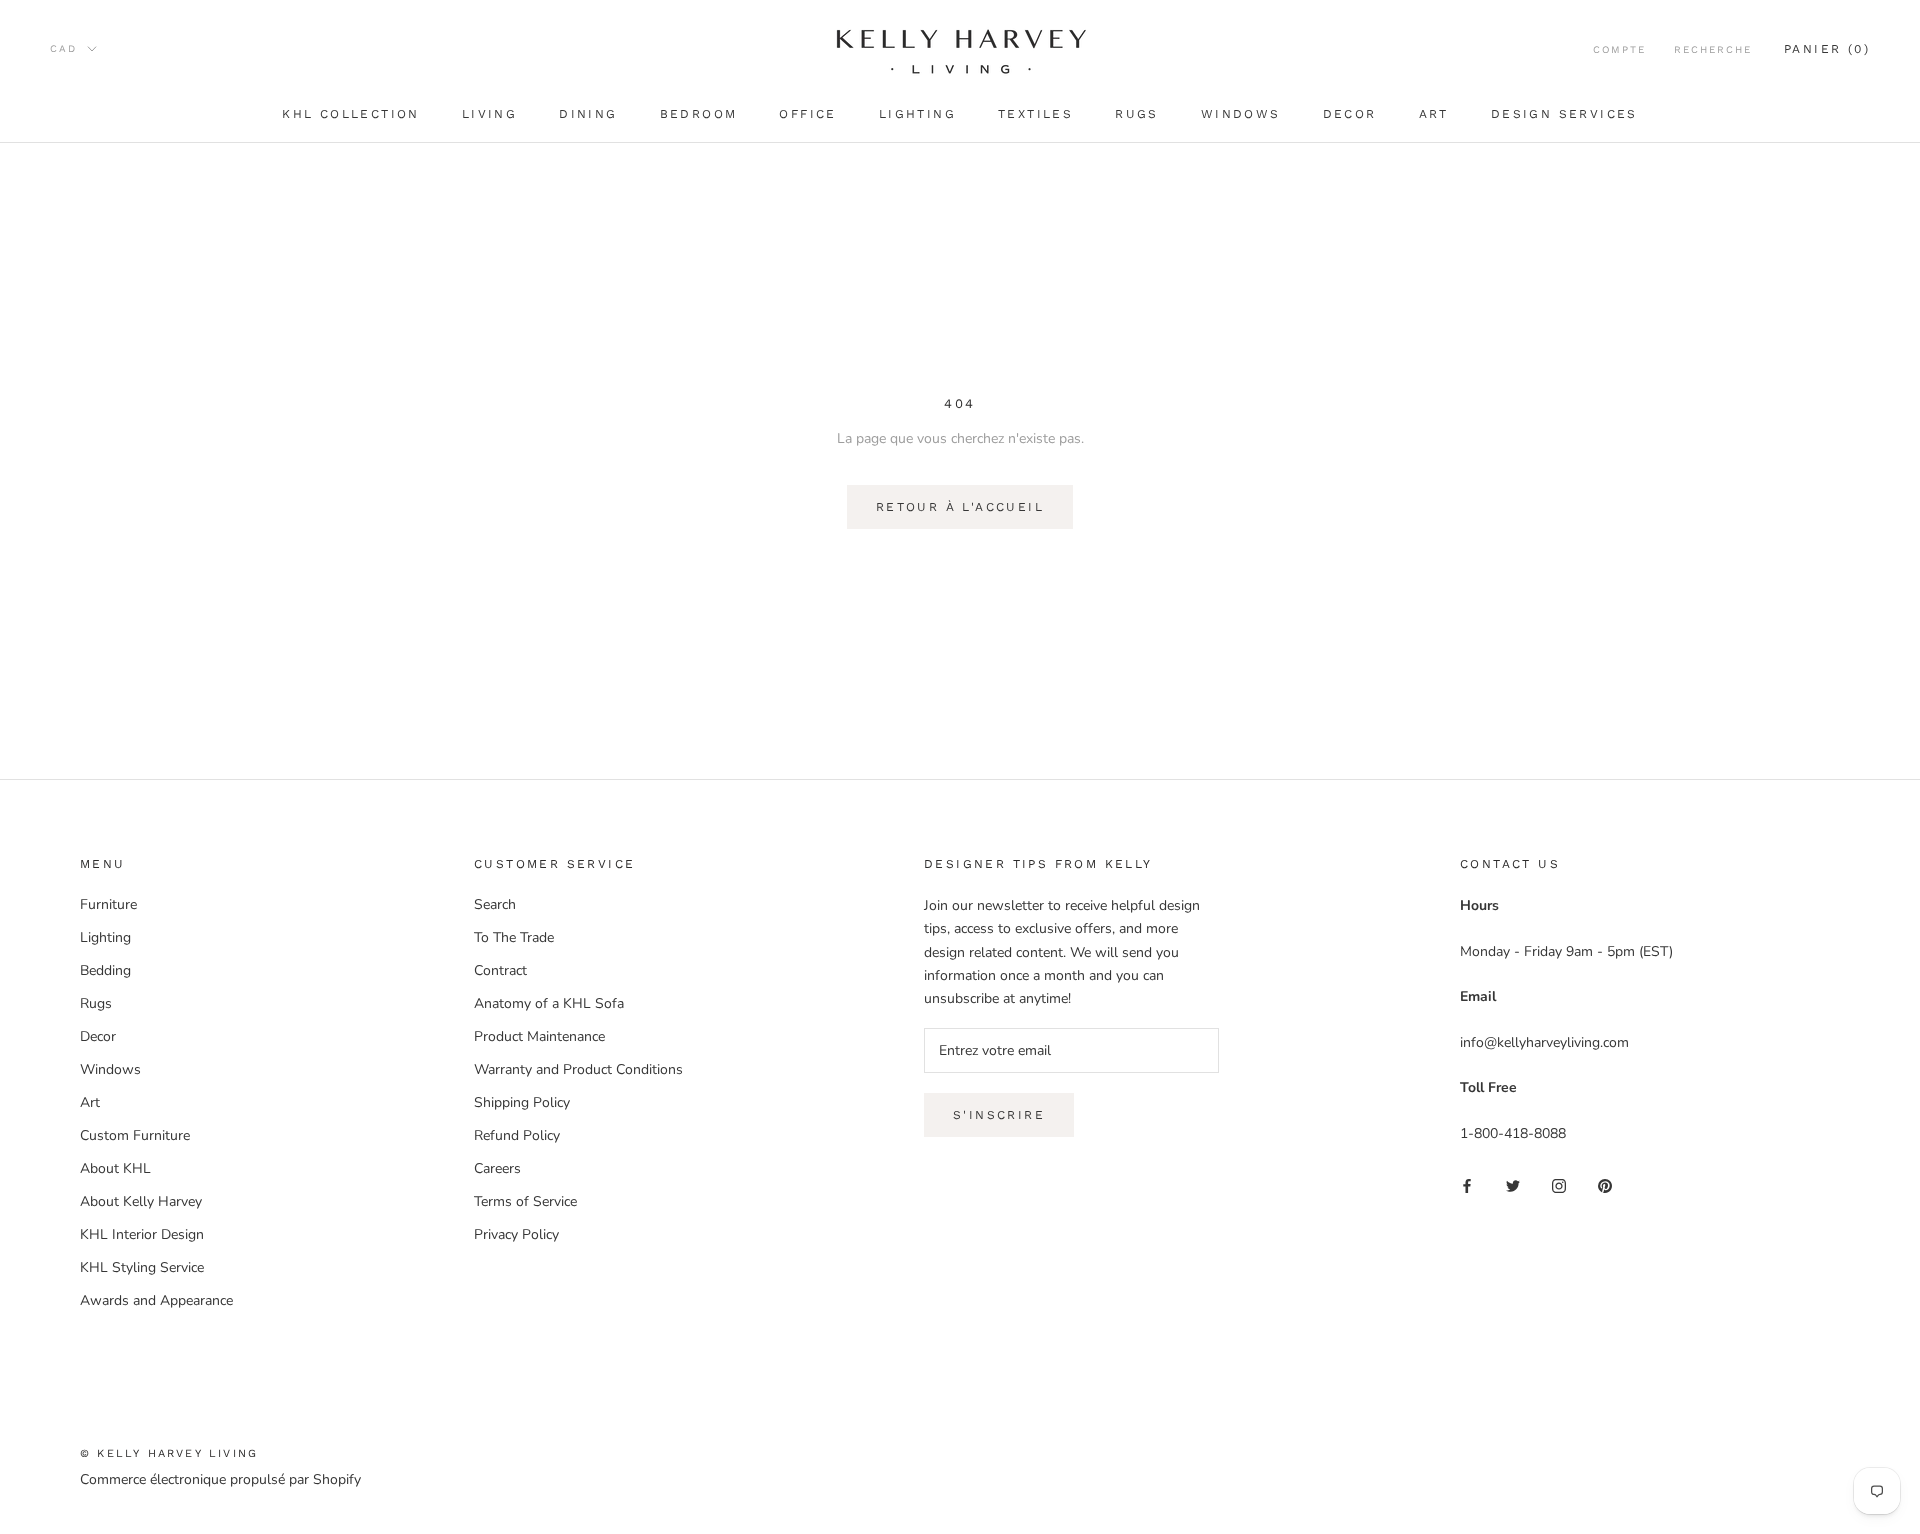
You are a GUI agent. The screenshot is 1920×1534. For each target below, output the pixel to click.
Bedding (105, 970)
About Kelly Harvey (141, 1201)
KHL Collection (351, 114)
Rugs (1137, 114)
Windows (1241, 114)
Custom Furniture (135, 1135)
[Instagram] (1559, 1184)
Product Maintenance (539, 1036)
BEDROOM (699, 114)
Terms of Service (525, 1201)
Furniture (108, 904)
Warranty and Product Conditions (578, 1069)
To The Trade (514, 937)
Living (489, 114)
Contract (500, 970)
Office (807, 114)
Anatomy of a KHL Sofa (549, 1003)
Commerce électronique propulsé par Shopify (220, 1479)
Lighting (917, 114)
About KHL (115, 1168)
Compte (1619, 49)
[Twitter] (1513, 1184)
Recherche (1713, 49)
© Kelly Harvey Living (169, 1453)
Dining (588, 114)
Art (1434, 114)
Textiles (1035, 114)
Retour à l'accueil (960, 507)
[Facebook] (1467, 1184)
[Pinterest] (1605, 1184)
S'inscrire (999, 1115)
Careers (497, 1168)
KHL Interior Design (142, 1234)
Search (495, 904)
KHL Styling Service (142, 1267)
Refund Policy (517, 1135)
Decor (1350, 114)
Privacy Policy (516, 1234)
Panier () (1827, 49)
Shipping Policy (522, 1102)
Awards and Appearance (156, 1300)
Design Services (1564, 114)
